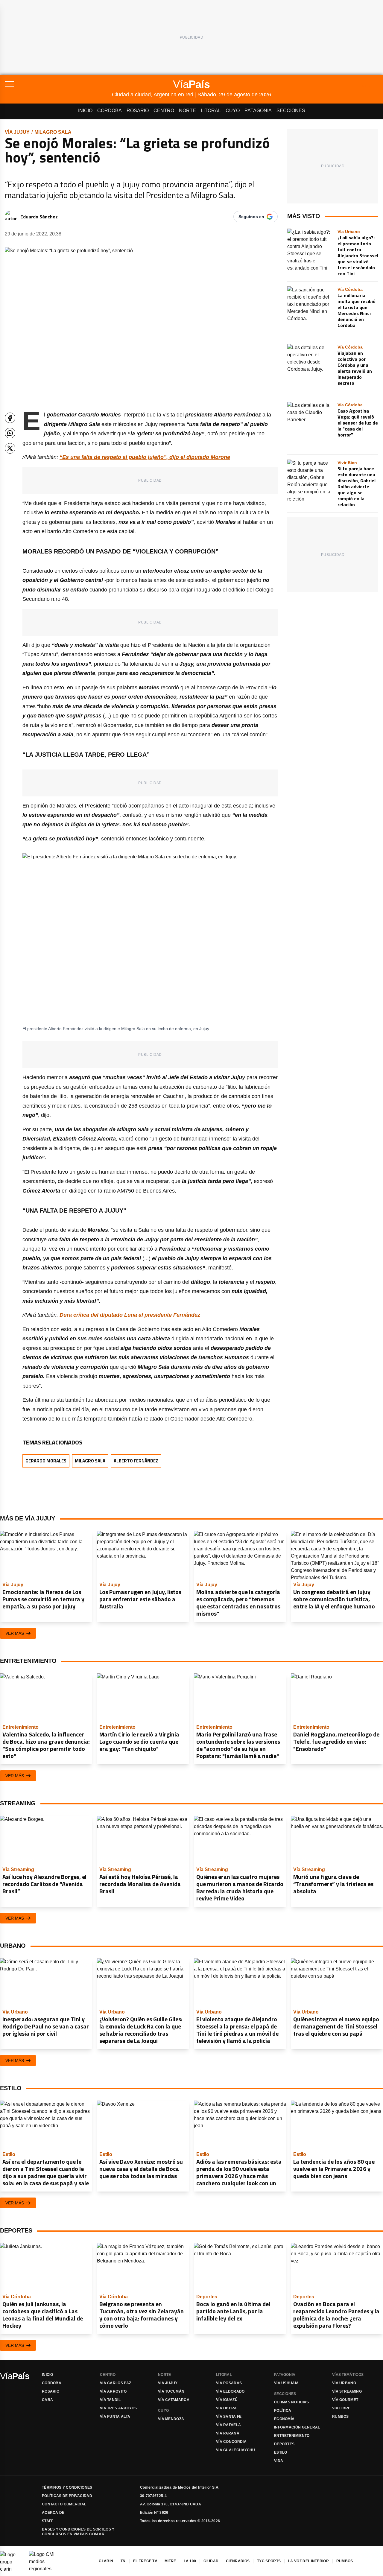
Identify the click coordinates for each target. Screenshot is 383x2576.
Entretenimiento (292, 2436)
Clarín (106, 2561)
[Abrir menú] (58, 84)
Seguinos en (251, 217)
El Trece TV (145, 2561)
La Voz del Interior (308, 2561)
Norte (187, 111)
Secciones (291, 111)
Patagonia (258, 111)
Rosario (138, 111)
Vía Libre (341, 2408)
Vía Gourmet (345, 2400)
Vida (279, 2461)
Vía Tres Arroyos (118, 2408)
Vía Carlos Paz (115, 2383)
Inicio (85, 111)
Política (283, 2411)
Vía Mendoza (171, 2419)
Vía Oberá (227, 2408)
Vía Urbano (344, 2383)
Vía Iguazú (227, 2400)
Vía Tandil (110, 2400)
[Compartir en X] (10, 448)
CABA (47, 2400)
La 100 (190, 2561)
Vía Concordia (231, 2442)
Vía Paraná (228, 2433)
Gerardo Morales (46, 1461)
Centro (164, 111)
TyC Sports (269, 2561)
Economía (284, 2419)
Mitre (170, 2561)
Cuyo (233, 111)
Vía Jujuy (17, 132)
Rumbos (341, 2417)
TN (123, 2561)
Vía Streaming (347, 2391)
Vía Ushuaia (286, 2383)
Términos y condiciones (67, 2487)
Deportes (284, 2444)
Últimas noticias (292, 2402)
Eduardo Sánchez (39, 217)
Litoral (211, 111)
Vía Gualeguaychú (236, 2450)
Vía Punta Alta (115, 2417)
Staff (48, 2521)
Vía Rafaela (228, 2425)
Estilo (281, 2452)
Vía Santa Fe (229, 2417)
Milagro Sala (53, 132)
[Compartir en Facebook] (10, 418)
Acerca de (53, 2513)
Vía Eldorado (230, 2391)
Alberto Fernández (136, 1461)
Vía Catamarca (174, 2400)
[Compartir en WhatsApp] (10, 433)
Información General (297, 2427)
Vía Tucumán (171, 2391)
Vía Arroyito (113, 2391)
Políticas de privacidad (67, 2496)
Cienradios (238, 2561)
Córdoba (110, 111)
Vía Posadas (229, 2383)
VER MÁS (15, 1633)
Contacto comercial (64, 2504)
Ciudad (211, 2561)
